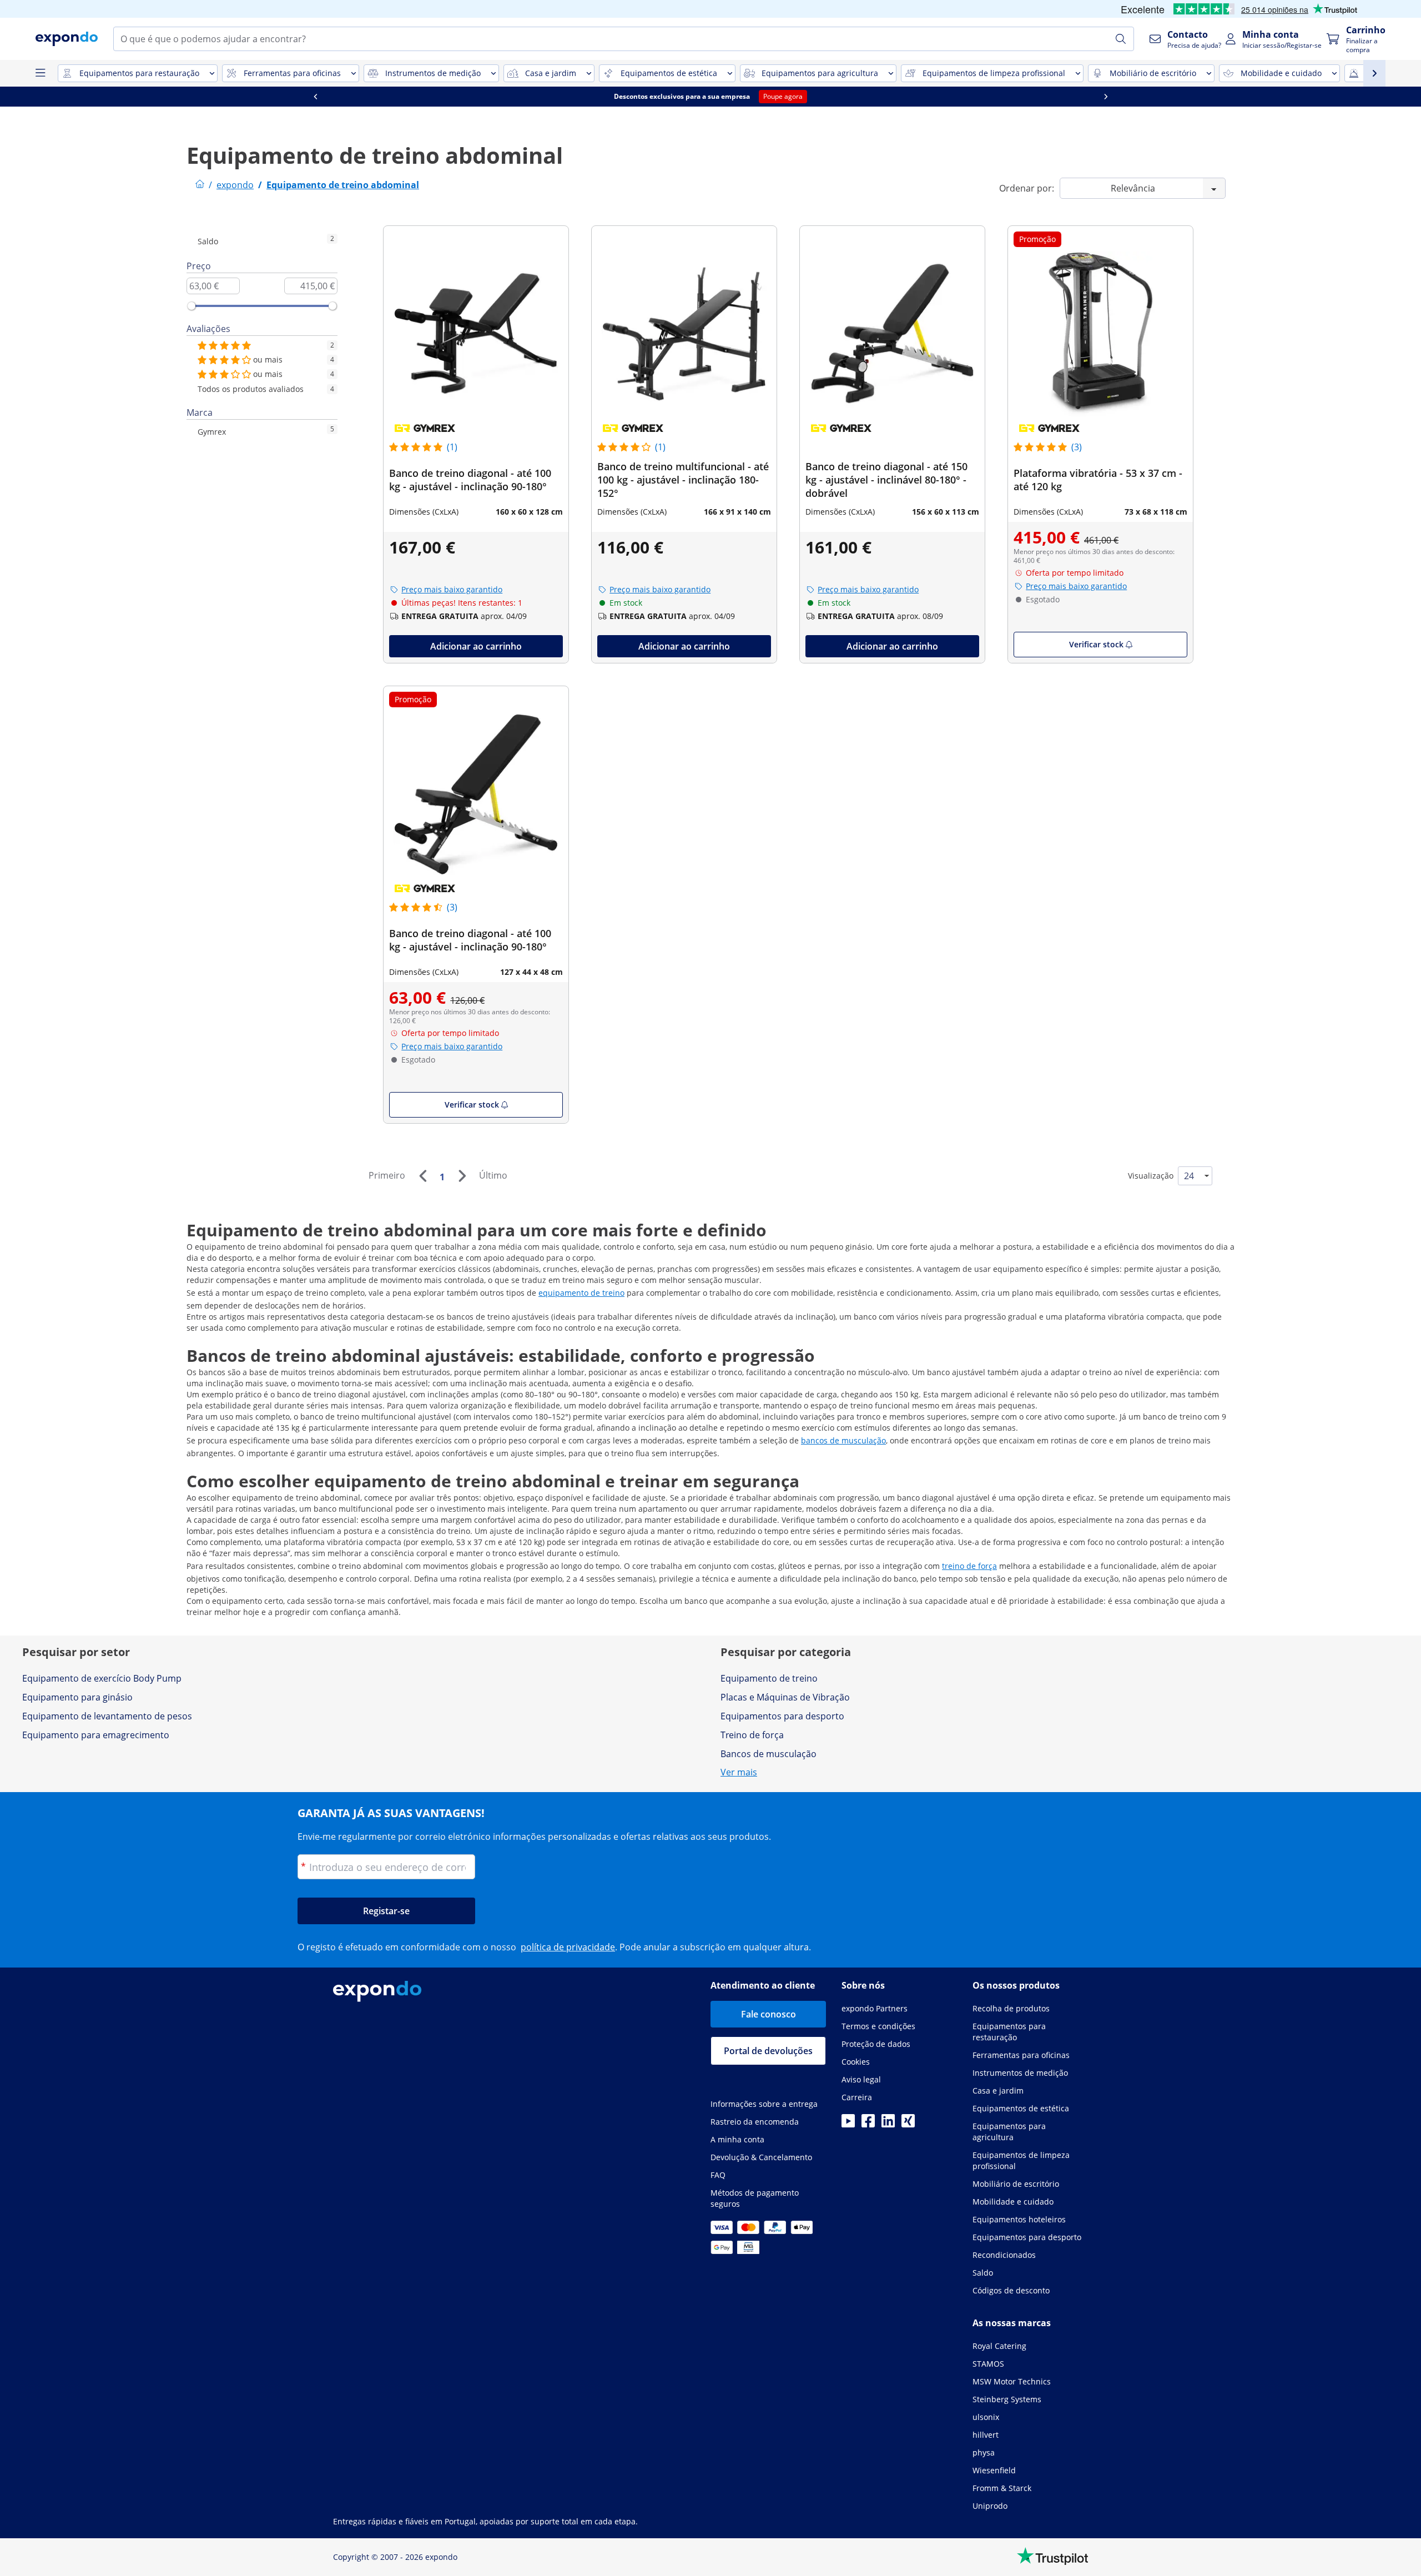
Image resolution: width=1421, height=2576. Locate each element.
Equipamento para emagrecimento (96, 1735)
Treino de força (752, 1735)
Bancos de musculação (769, 1754)
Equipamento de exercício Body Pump (102, 1678)
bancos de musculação (843, 1440)
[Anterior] (422, 1176)
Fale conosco (769, 2014)
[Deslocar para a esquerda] (315, 97)
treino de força (969, 1566)
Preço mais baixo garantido (452, 589)
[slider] (192, 306)
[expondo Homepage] (200, 185)
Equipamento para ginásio (77, 1697)
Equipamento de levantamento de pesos (107, 1716)
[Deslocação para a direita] (1106, 97)
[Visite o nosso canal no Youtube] (848, 2124)
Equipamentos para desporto (782, 1716)
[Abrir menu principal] (40, 73)
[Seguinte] (462, 1176)
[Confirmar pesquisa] (1121, 39)
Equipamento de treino (769, 1678)
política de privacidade (568, 1947)
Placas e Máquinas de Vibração (785, 1697)
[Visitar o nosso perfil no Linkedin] (888, 2124)
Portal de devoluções (768, 2051)
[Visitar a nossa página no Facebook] (868, 2124)
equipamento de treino (581, 1293)
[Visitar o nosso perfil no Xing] (908, 2124)
